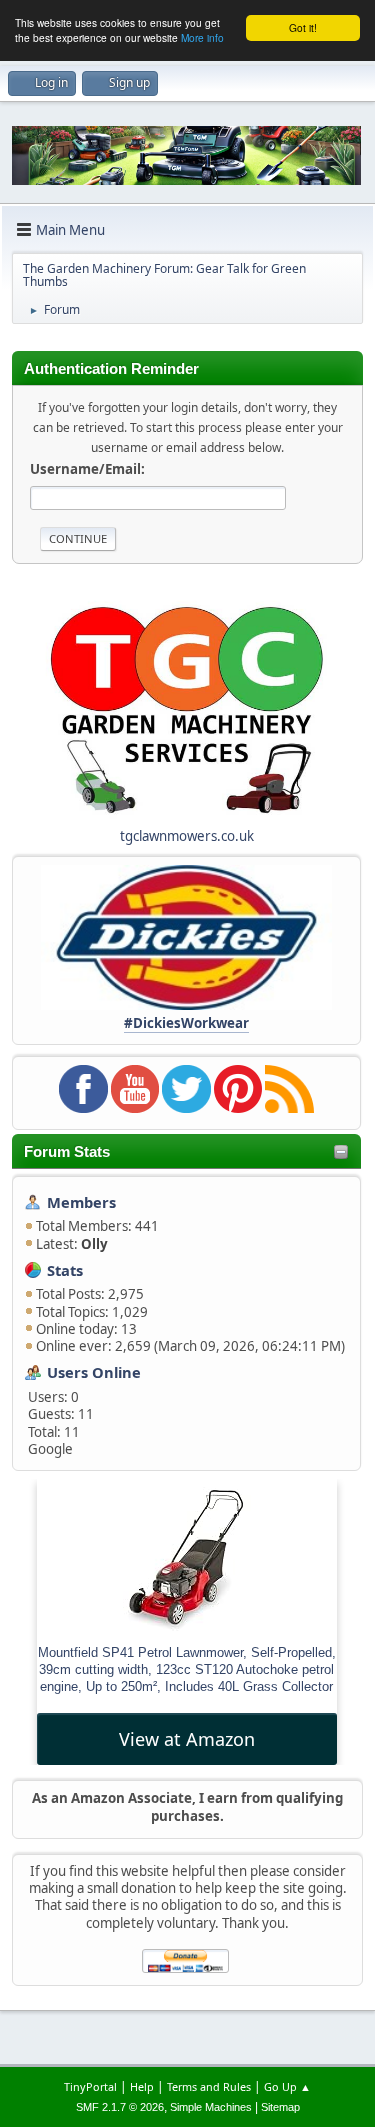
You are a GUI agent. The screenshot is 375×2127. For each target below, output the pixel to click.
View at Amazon (187, 1739)
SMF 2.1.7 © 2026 (120, 2107)
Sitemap (280, 2107)
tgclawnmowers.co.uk (187, 836)
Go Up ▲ (287, 2086)
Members (81, 1202)
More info (202, 37)
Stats (65, 1270)
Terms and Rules (209, 2086)
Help (142, 2086)
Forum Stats (67, 1152)
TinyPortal (90, 2086)
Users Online (94, 1372)
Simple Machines (211, 2107)
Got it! (303, 27)
